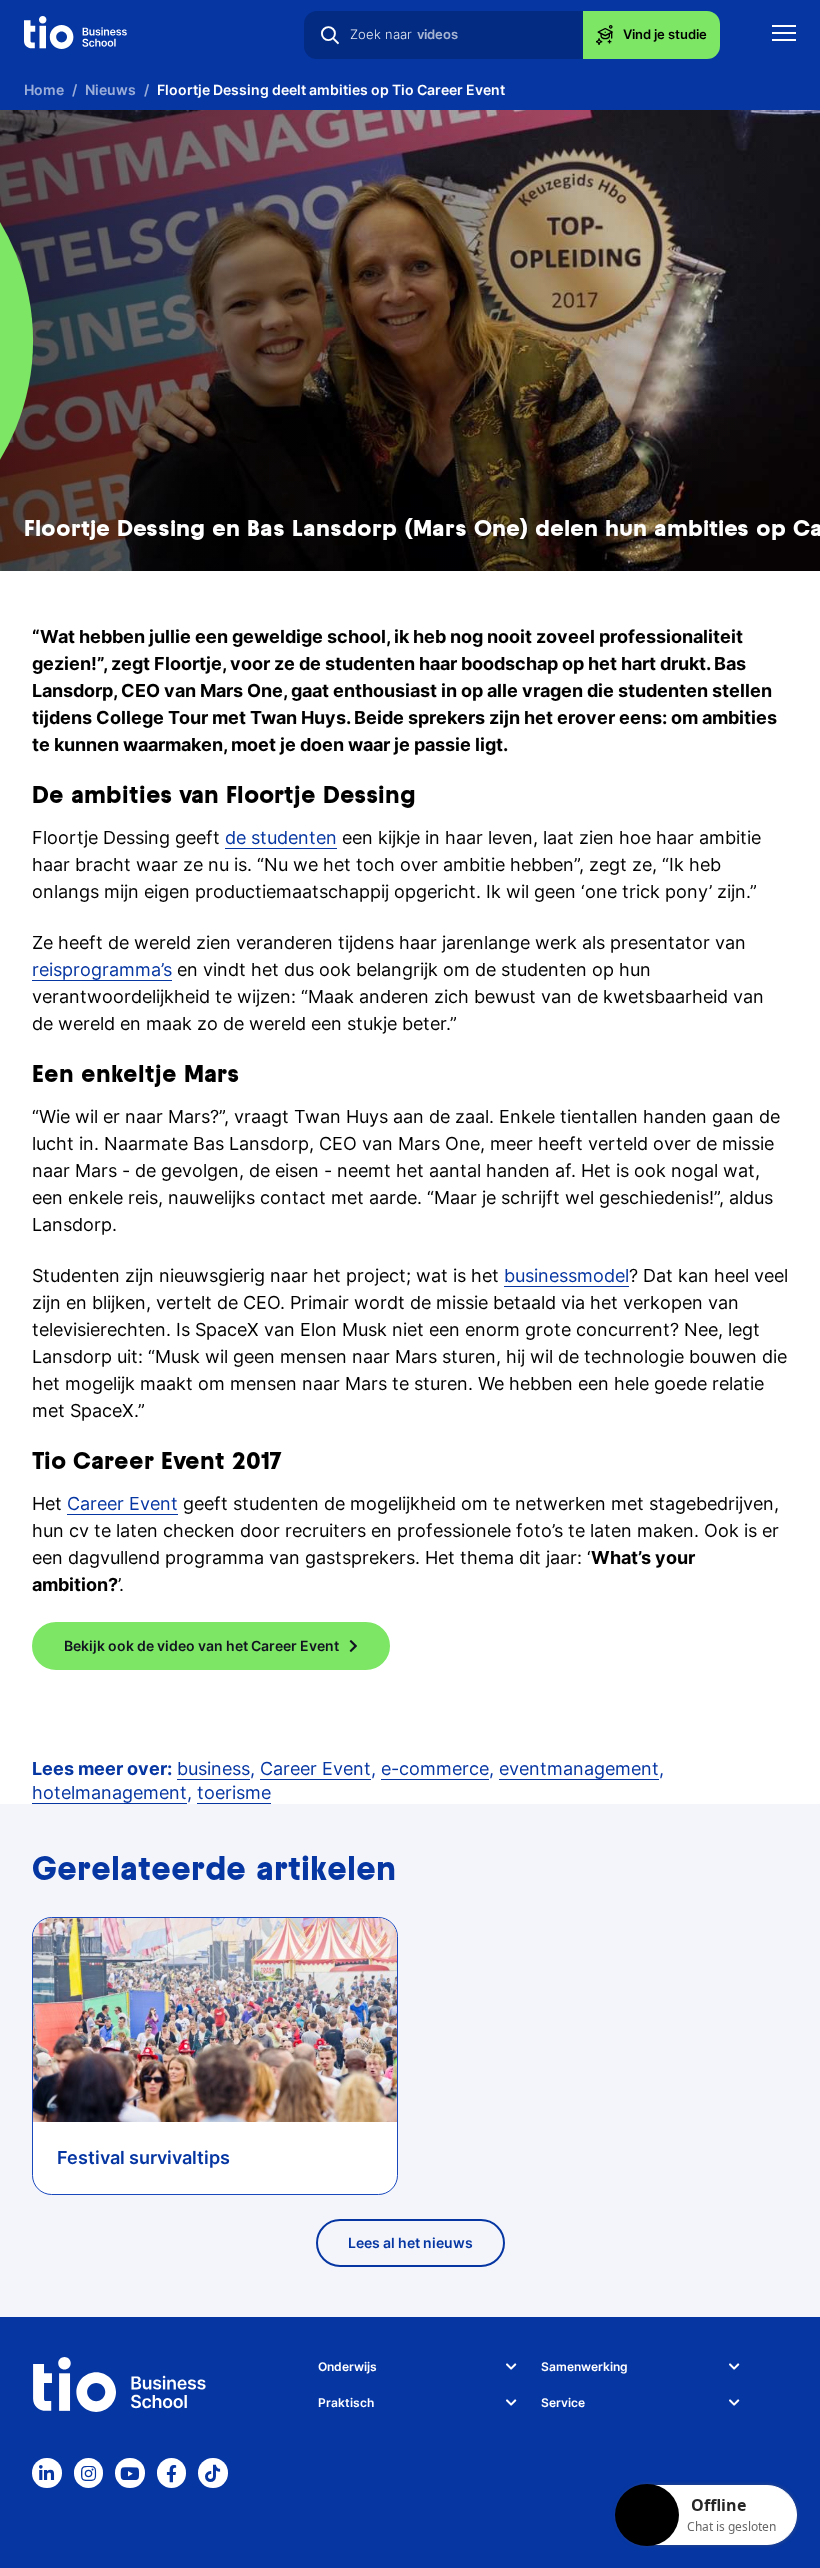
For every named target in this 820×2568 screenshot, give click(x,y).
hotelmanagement (109, 1792)
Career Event (122, 1503)
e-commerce (435, 1768)
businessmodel (566, 1275)
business (213, 1768)
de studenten (281, 837)
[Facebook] (172, 2473)
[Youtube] (130, 2473)
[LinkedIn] (47, 2473)
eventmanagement (579, 1768)
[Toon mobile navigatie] (784, 35)
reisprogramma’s (102, 969)
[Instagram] (89, 2473)
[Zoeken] (330, 35)
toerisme (234, 1792)
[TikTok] (213, 2473)
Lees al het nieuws (410, 2242)
